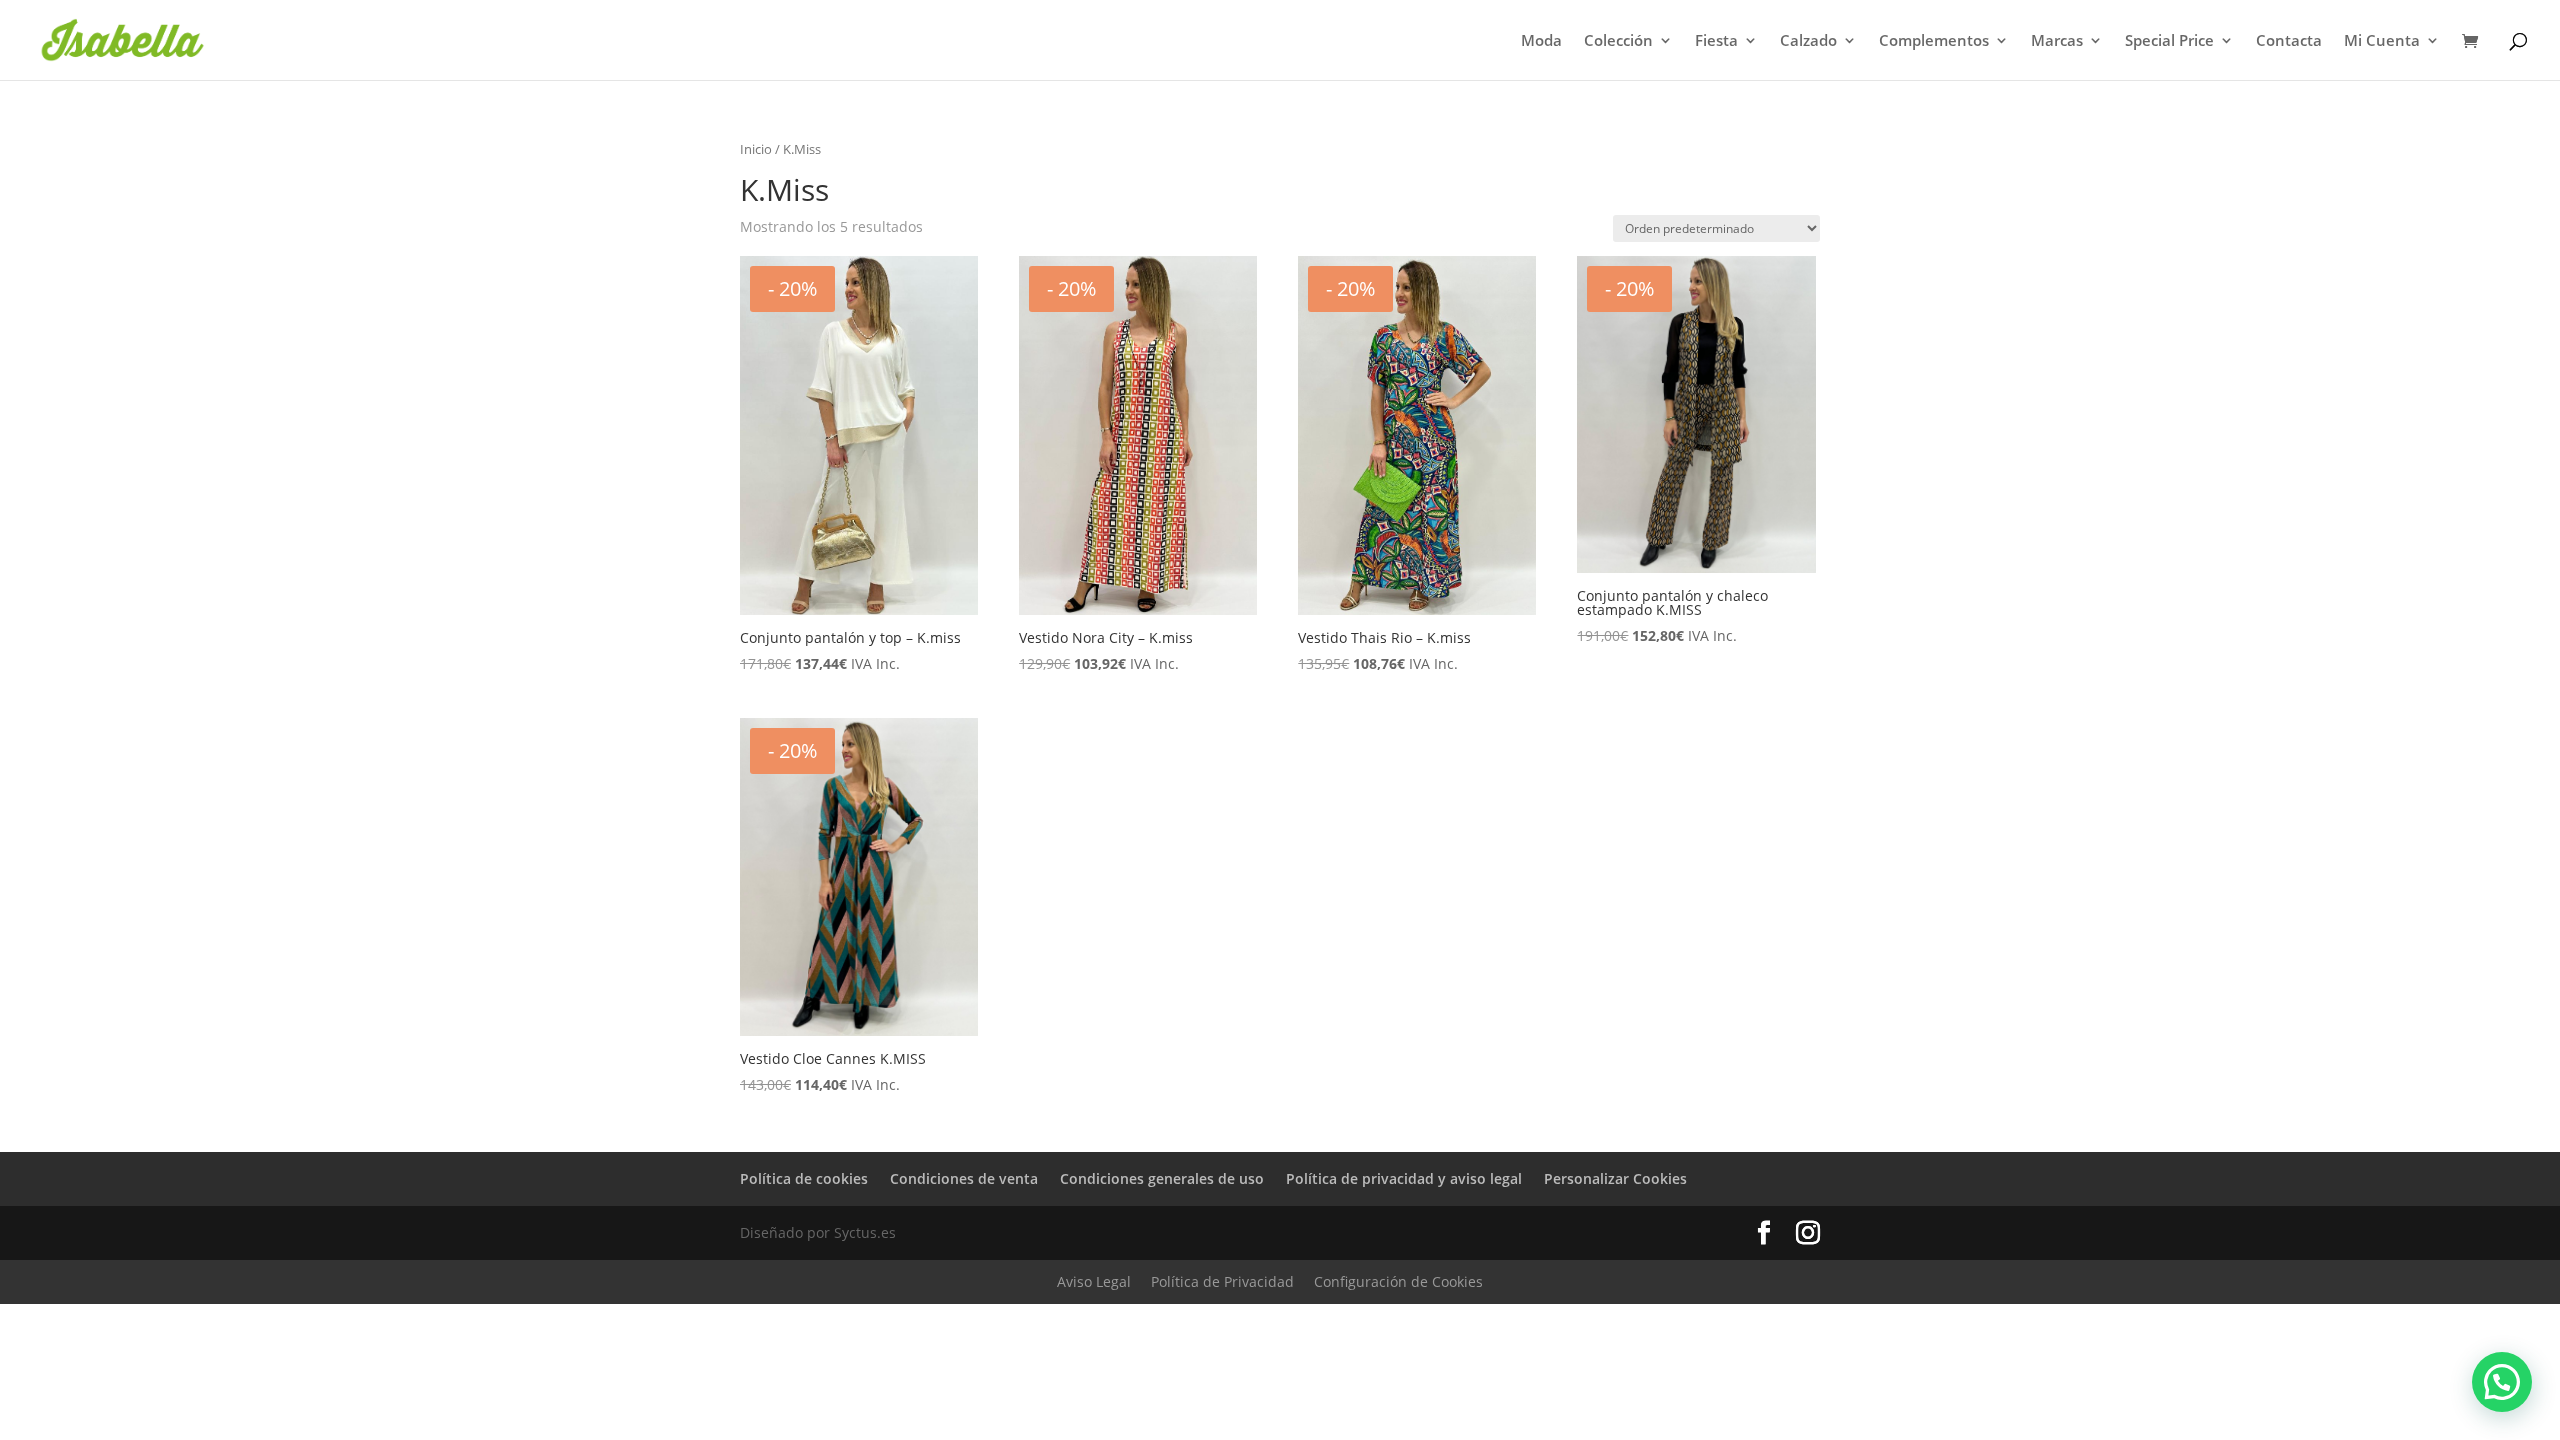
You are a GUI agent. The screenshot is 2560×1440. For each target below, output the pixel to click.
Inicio (756, 149)
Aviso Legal (1094, 1281)
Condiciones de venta (964, 1178)
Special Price (2169, 41)
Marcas (2057, 41)
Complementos (1934, 41)
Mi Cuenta (2382, 41)
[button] (2502, 1382)
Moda (1541, 41)
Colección (1618, 41)
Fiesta (1716, 41)
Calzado (1808, 41)
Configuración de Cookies (1398, 1281)
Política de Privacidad (1222, 1281)
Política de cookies (804, 1178)
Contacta (2289, 41)
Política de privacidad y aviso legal (1404, 1178)
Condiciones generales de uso (1162, 1178)
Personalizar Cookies (1615, 1178)
